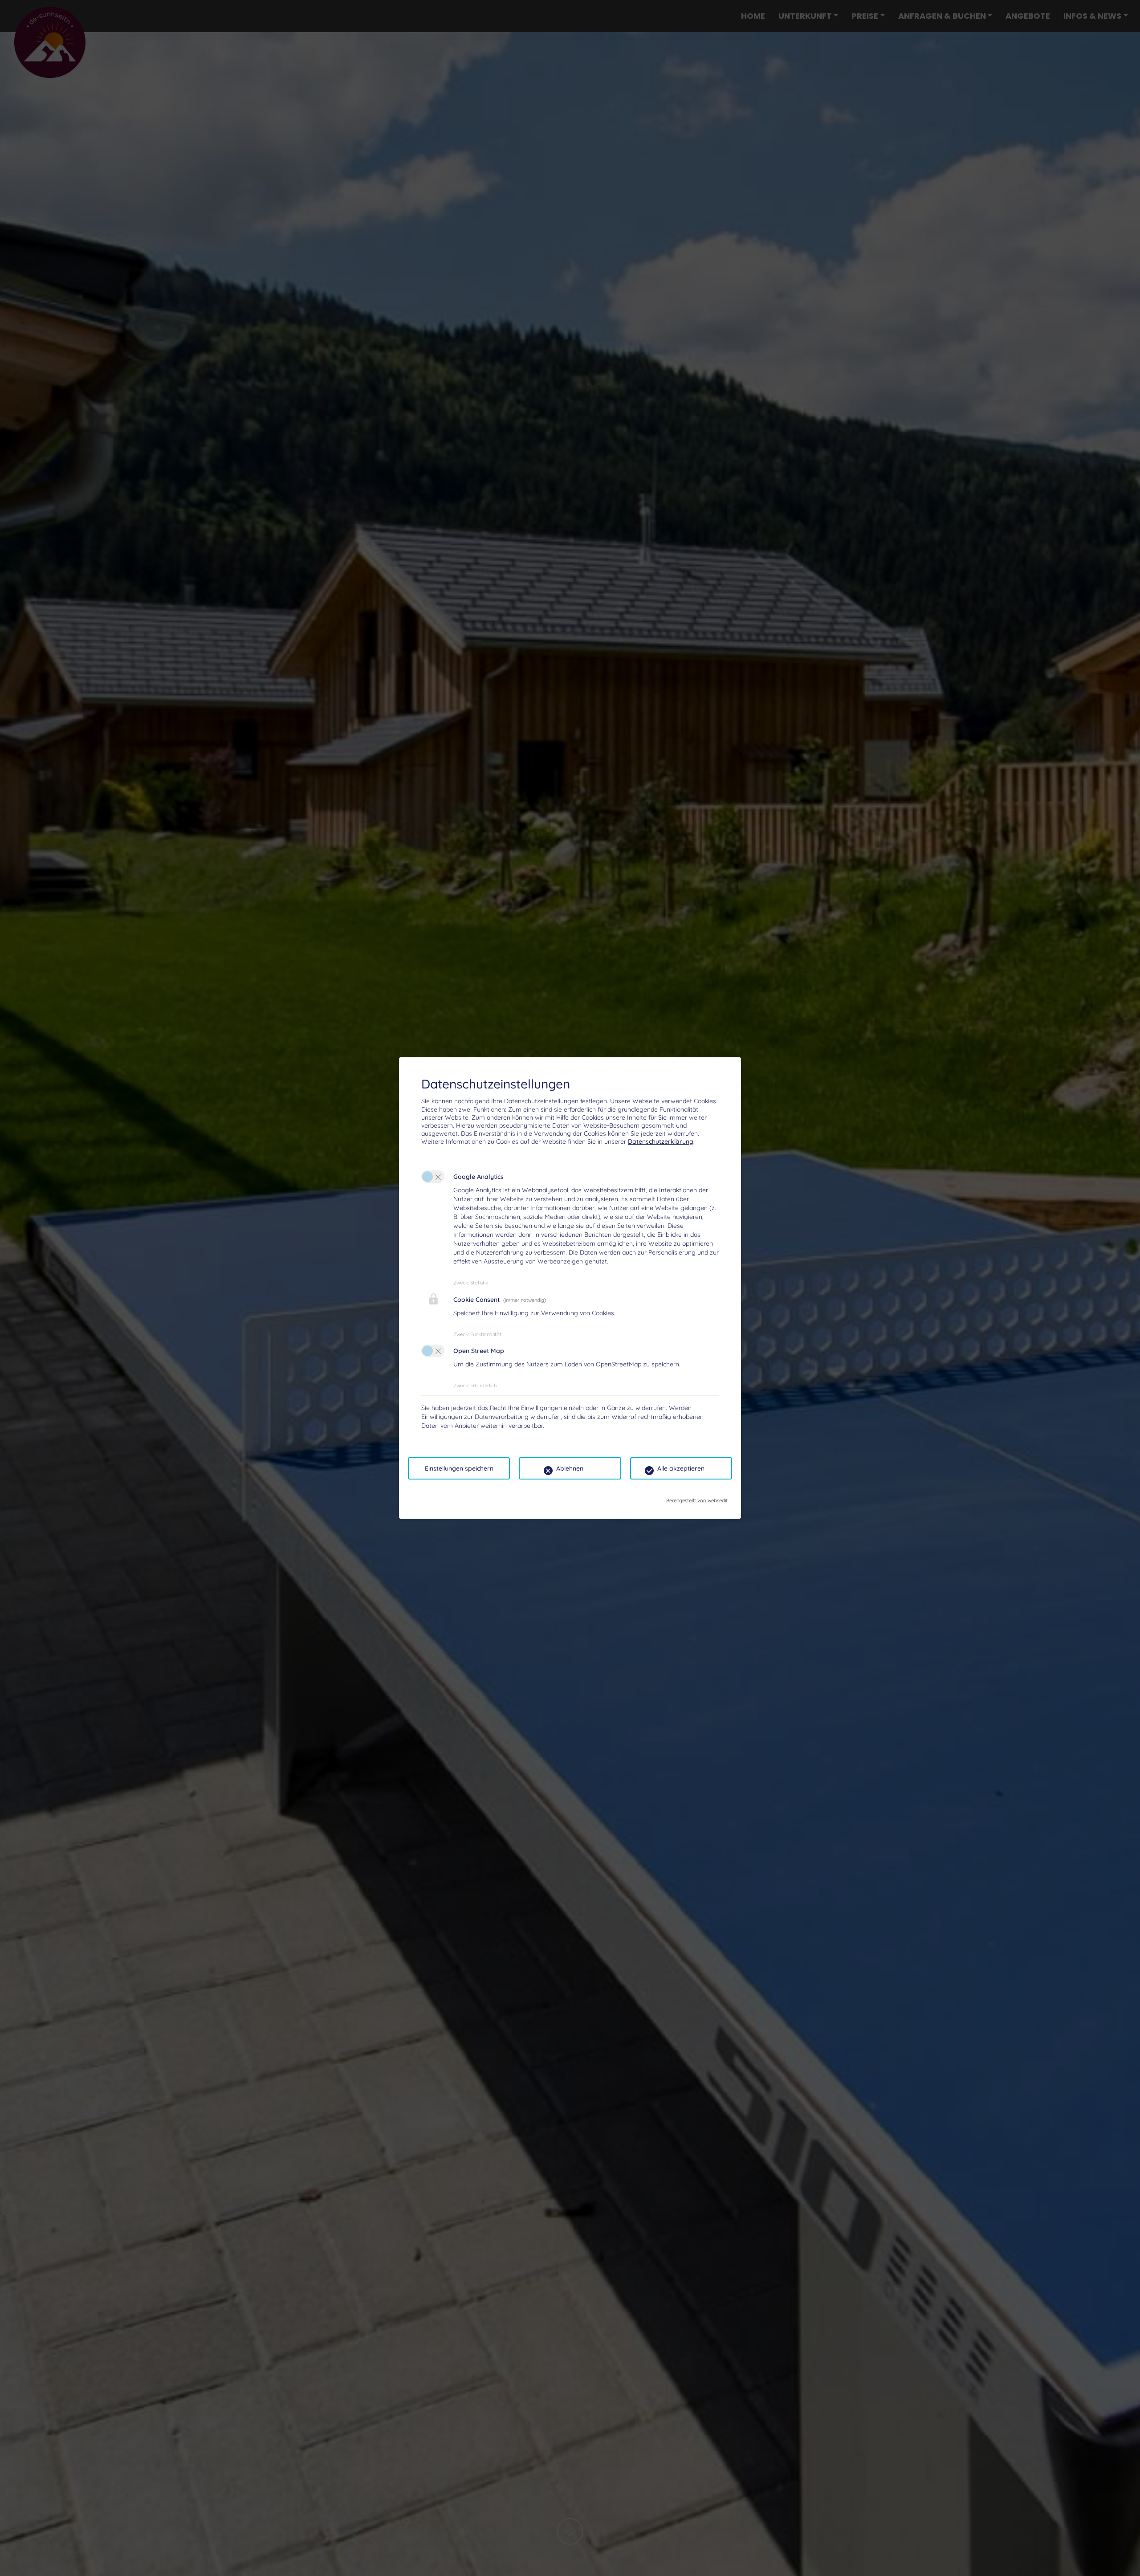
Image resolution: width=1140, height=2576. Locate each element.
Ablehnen (570, 1468)
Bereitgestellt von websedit (697, 1498)
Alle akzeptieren (681, 1468)
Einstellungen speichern (459, 1468)
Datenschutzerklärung (661, 1141)
